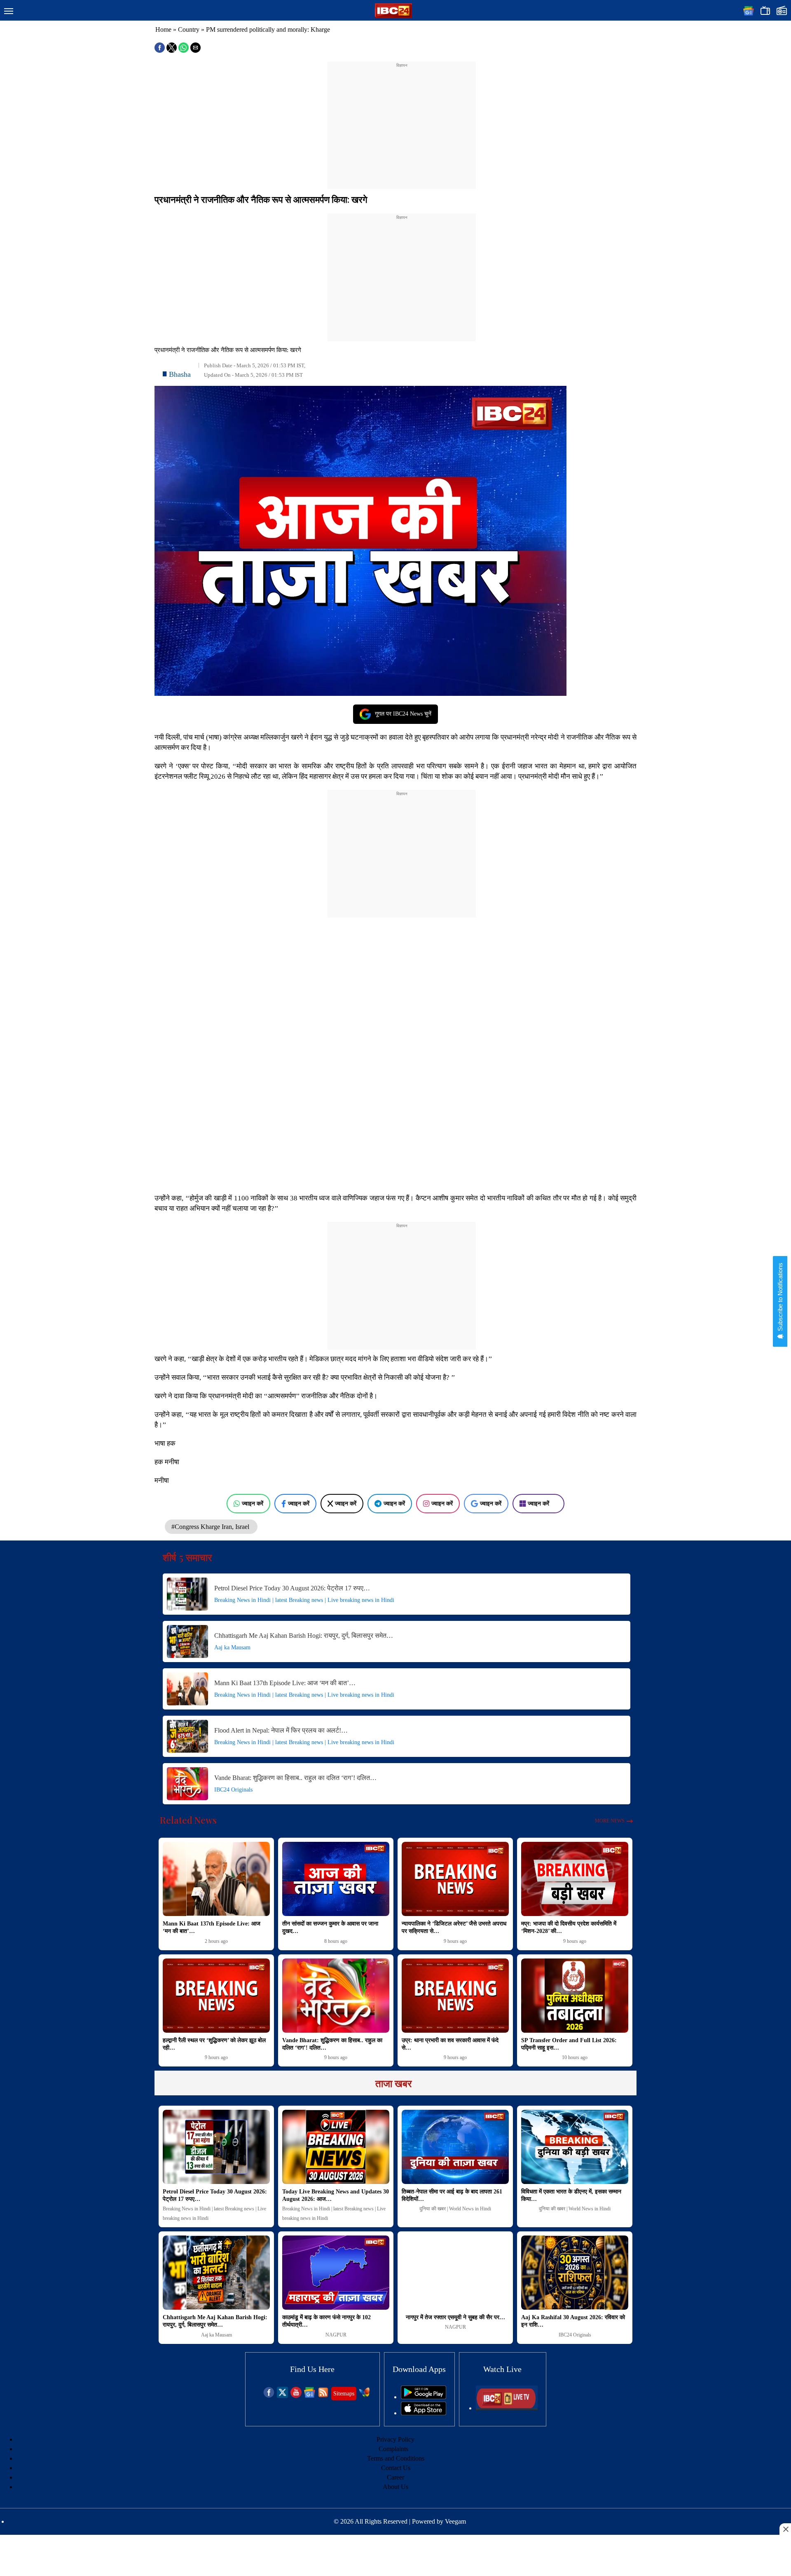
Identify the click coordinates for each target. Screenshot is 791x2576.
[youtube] (296, 2396)
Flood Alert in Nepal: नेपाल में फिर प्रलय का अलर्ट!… (281, 1730)
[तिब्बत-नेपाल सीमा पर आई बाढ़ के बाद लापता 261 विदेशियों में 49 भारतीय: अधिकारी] (455, 2147)
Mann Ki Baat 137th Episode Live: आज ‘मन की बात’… (285, 1683)
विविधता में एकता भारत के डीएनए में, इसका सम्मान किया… (571, 2195)
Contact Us (396, 2468)
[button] (9, 12)
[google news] (310, 2396)
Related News (188, 1820)
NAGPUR (336, 2335)
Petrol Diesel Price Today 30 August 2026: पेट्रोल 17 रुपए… (292, 1588)
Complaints (393, 2449)
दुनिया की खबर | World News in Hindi (455, 2209)
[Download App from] (424, 2397)
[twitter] (282, 2396)
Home (163, 29)
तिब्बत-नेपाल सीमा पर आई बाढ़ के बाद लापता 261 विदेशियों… (452, 2195)
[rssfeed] (323, 2396)
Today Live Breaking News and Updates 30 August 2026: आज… (336, 2195)
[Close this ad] (785, 2529)
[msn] (364, 2396)
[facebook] (269, 2396)
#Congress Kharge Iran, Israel (211, 1527)
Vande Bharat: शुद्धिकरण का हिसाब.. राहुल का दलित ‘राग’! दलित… (295, 1778)
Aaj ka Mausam (232, 1647)
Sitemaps (344, 2394)
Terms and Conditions (396, 2458)
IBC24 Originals (233, 1790)
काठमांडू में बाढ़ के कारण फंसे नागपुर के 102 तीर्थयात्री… (326, 2321)
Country (189, 29)
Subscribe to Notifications (780, 1298)
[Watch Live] (507, 2408)
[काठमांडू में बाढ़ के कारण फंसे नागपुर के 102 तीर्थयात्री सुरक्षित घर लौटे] (336, 2273)
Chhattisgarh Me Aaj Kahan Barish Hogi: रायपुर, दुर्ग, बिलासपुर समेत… (304, 1636)
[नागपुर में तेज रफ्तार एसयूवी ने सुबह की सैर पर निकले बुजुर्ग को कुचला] (455, 2273)
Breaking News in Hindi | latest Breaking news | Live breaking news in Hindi (304, 1600)
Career (395, 2477)
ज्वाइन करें (253, 1503)
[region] (402, 120)
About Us (395, 2487)
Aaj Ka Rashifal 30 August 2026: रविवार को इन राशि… (573, 2321)
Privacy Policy (395, 2439)
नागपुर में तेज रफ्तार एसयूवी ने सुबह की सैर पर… (455, 2317)
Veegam (455, 2521)
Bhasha (180, 374)
